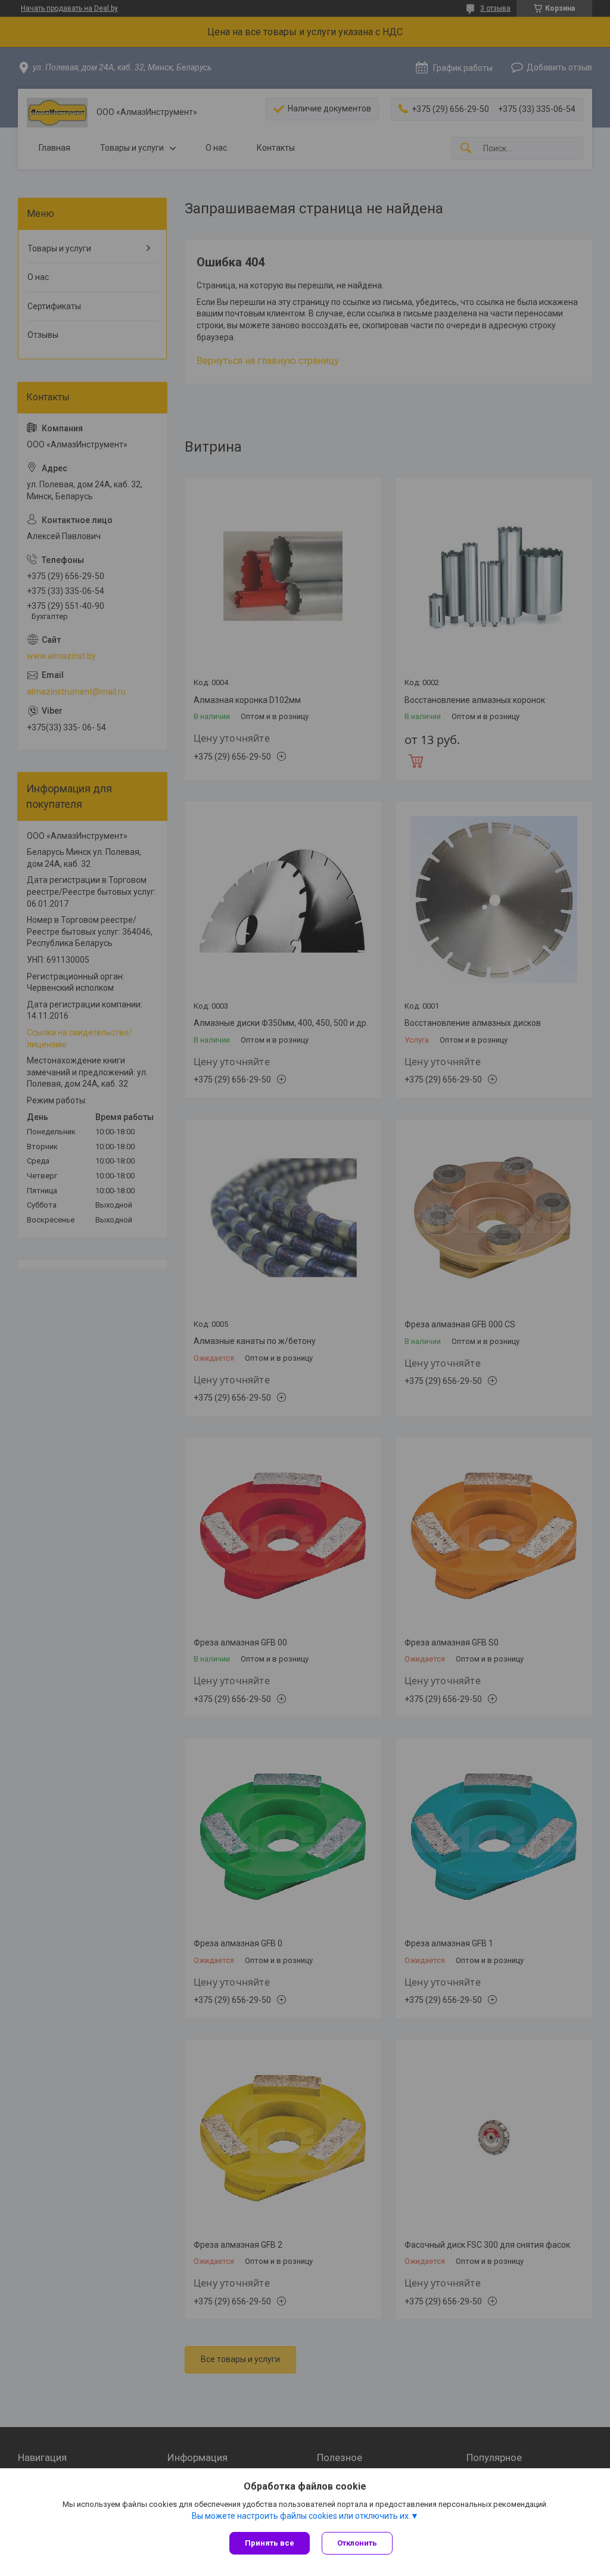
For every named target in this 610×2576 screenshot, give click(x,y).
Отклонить (357, 2543)
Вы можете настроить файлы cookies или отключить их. (301, 2516)
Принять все (270, 2543)
